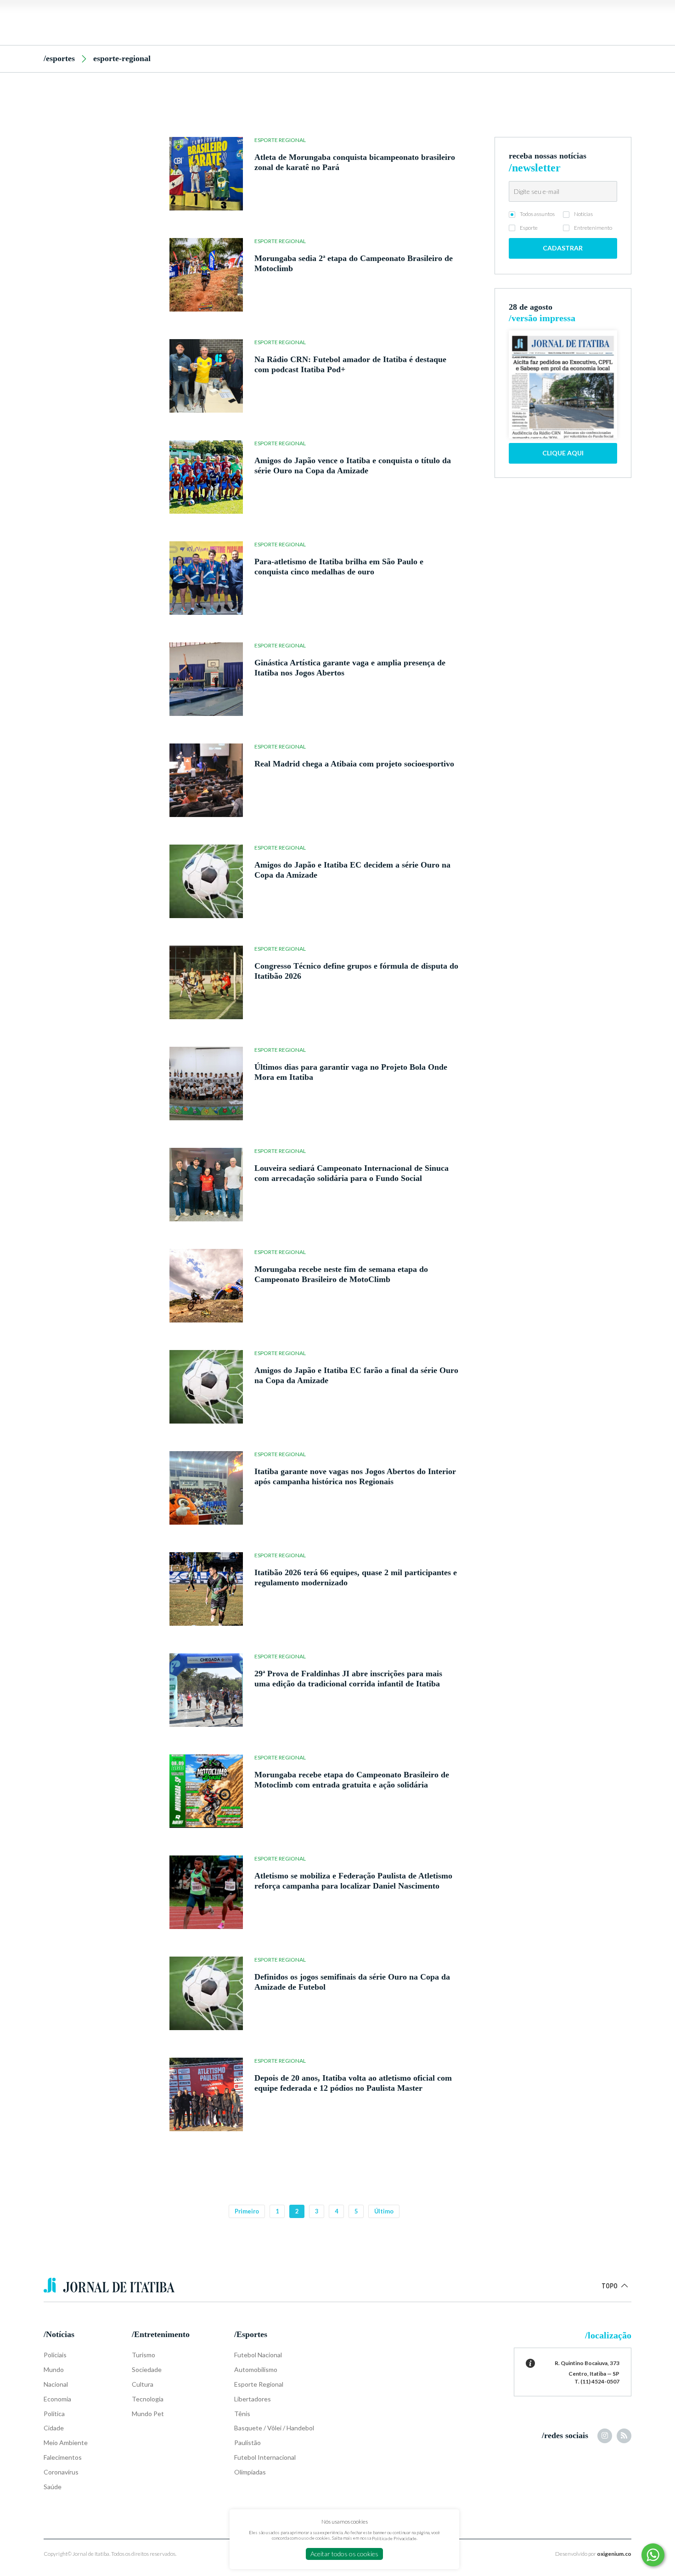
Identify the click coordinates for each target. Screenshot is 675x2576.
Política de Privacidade (394, 2538)
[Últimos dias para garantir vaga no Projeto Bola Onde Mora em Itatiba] (206, 1084)
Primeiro (247, 2211)
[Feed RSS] (624, 2436)
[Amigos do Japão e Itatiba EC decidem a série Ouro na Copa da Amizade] (206, 881)
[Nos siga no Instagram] (605, 2436)
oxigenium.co (614, 2554)
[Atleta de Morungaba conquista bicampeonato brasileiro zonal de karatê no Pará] (206, 174)
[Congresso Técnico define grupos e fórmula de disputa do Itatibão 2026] (206, 982)
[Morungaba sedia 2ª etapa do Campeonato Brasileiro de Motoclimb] (206, 275)
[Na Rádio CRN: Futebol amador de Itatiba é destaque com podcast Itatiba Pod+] (206, 376)
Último (384, 2211)
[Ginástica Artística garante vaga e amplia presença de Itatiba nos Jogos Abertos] (206, 679)
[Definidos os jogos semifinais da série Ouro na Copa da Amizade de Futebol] (206, 1993)
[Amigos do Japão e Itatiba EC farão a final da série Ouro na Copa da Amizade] (206, 1387)
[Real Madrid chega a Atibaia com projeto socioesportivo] (206, 780)
